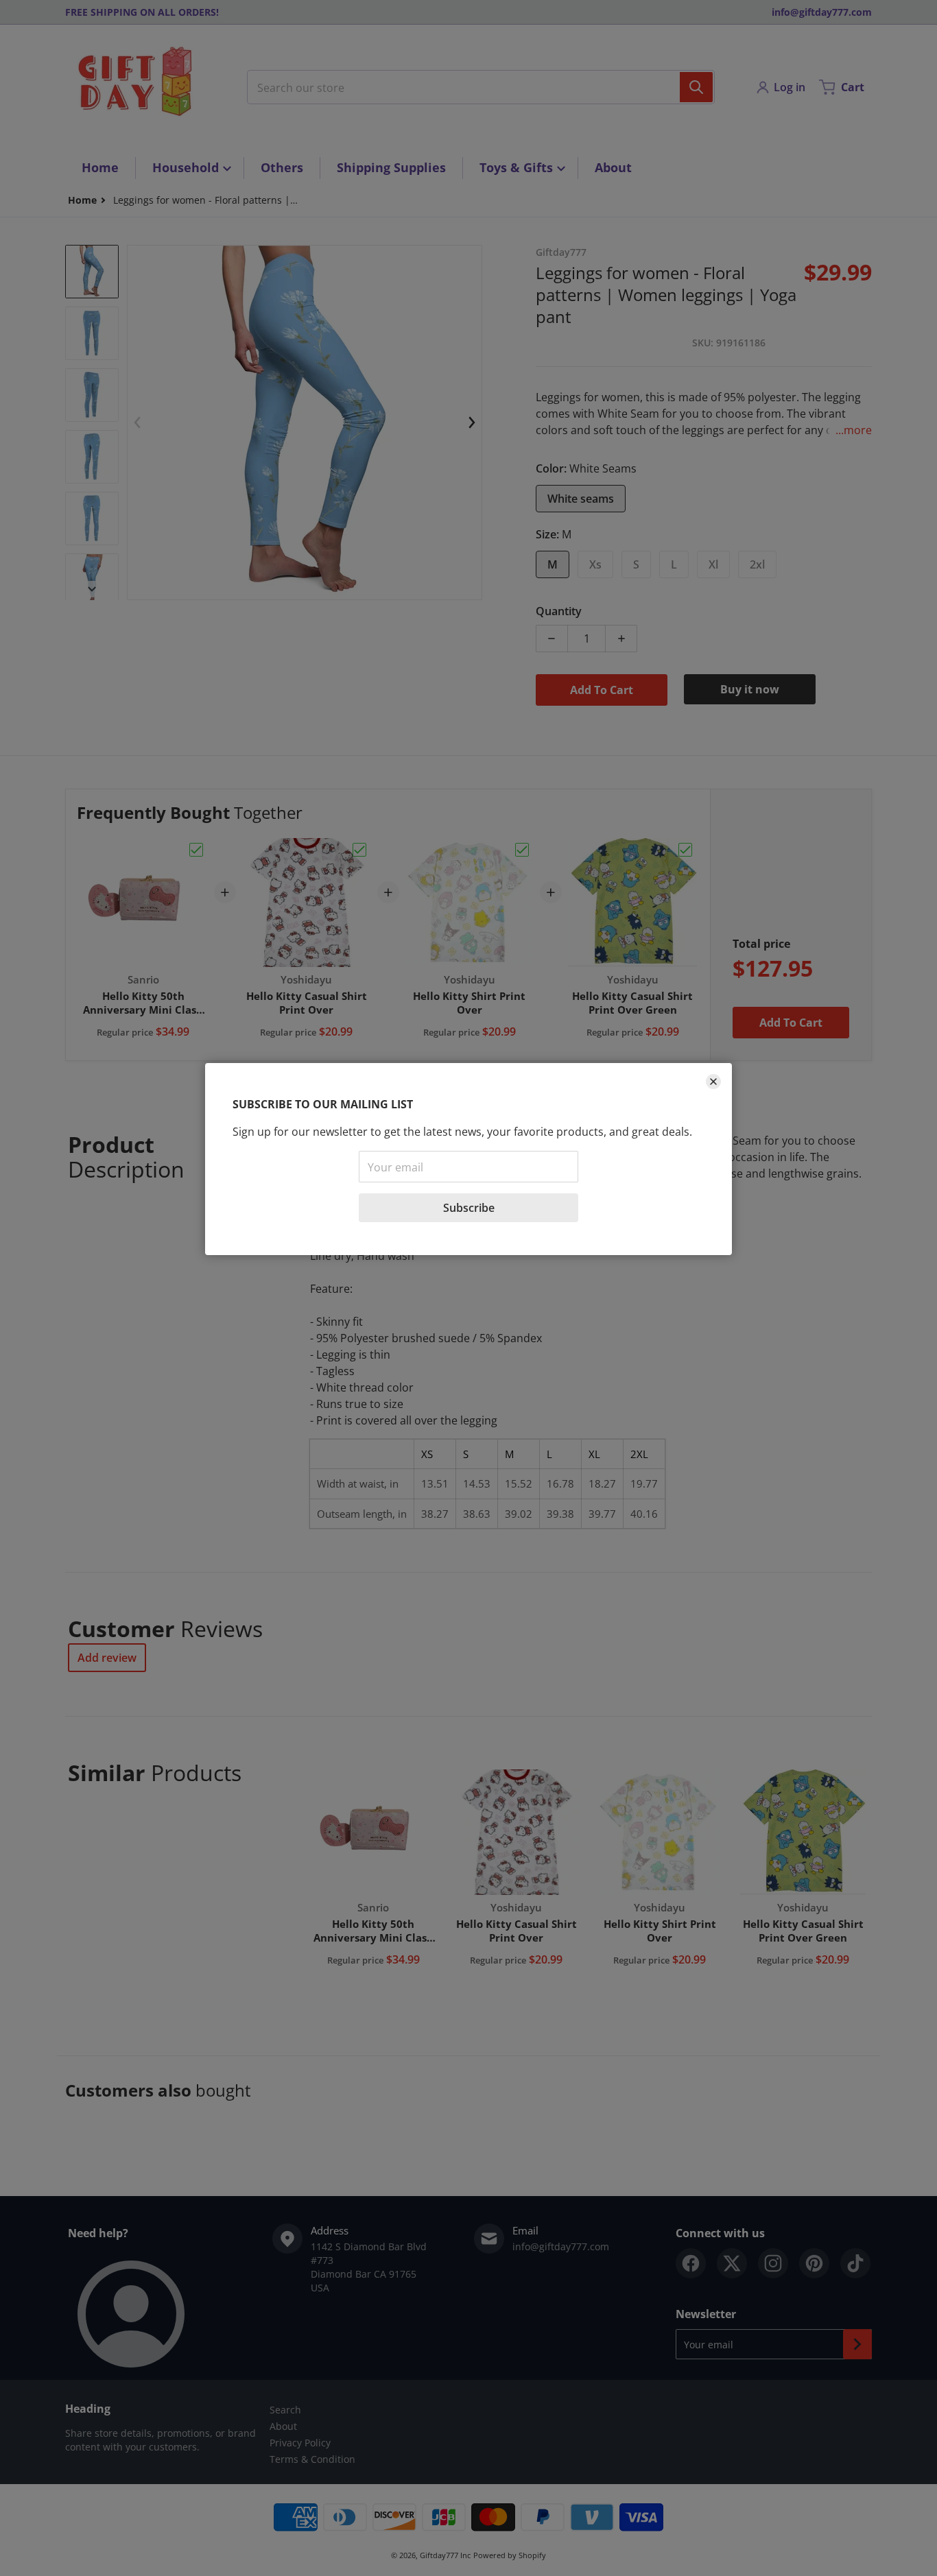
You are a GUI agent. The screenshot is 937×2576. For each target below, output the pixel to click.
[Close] (713, 1082)
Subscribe (469, 1208)
